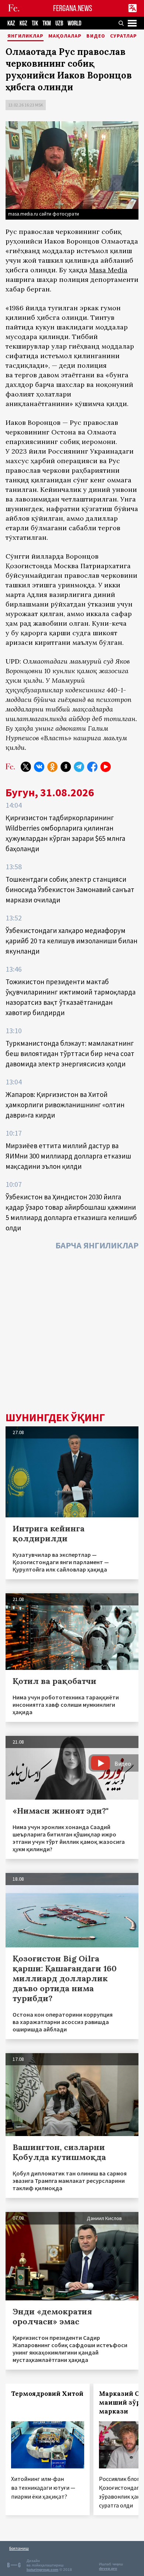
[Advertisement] (72, 1333)
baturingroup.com (42, 2570)
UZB (59, 23)
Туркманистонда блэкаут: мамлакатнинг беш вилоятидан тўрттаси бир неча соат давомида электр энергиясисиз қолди (70, 1053)
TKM (47, 23)
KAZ (11, 23)
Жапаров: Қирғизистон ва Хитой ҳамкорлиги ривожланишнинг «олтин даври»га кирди (65, 1105)
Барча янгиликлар (97, 1245)
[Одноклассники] (52, 767)
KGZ (23, 23)
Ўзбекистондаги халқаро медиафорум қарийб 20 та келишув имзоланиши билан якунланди (71, 941)
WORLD (74, 23)
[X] (26, 767)
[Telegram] (79, 767)
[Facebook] (92, 767)
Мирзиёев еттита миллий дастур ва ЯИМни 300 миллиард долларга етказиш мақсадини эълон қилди (68, 1156)
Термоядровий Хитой (47, 2394)
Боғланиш (19, 2548)
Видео (96, 36)
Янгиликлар (25, 36)
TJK (35, 23)
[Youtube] (106, 767)
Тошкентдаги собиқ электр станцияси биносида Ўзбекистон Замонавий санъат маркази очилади (70, 889)
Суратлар (124, 36)
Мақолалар (65, 36)
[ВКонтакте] (39, 767)
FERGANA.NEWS (73, 8)
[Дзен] (66, 767)
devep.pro (108, 2568)
